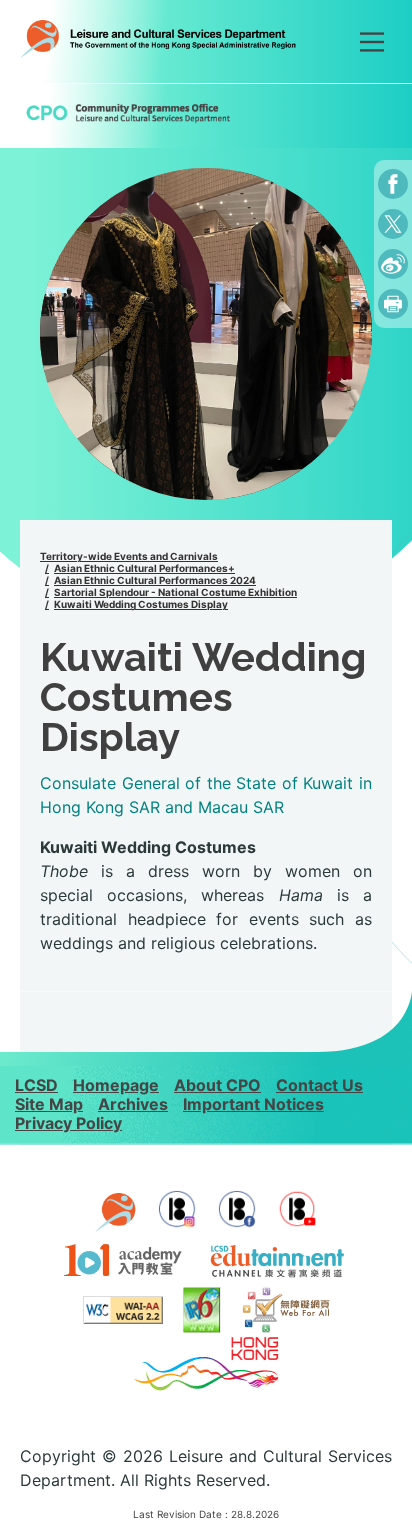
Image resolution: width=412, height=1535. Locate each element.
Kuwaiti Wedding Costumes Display (141, 604)
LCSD (36, 1085)
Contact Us (319, 1085)
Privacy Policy (68, 1123)
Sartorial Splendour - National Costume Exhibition (175, 592)
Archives (133, 1104)
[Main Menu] (372, 42)
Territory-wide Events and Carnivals (129, 556)
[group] (206, 334)
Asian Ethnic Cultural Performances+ (144, 568)
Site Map (49, 1104)
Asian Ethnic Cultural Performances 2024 (155, 580)
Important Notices (253, 1104)
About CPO (217, 1085)
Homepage (116, 1085)
